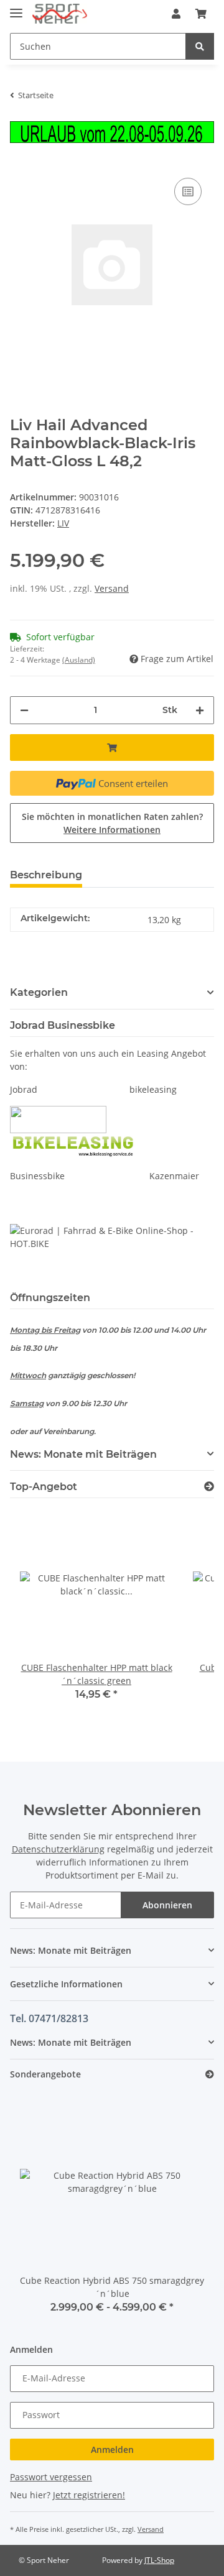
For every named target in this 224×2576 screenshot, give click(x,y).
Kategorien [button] (39, 992)
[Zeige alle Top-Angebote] (209, 1487)
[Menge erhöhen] (200, 710)
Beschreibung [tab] (46, 875)
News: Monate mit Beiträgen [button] (83, 1454)
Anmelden (112, 2449)
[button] (176, 14)
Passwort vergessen (51, 2477)
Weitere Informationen (112, 830)
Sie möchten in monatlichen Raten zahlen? (112, 823)
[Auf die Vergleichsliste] (188, 191)
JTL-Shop (159, 2560)
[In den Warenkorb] (112, 747)
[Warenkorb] (201, 14)
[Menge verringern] (24, 710)
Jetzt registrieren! (89, 2495)
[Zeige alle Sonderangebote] (210, 2075)
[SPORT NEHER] (60, 14)
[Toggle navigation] (16, 8)
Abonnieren (167, 1905)
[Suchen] (200, 46)
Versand (112, 588)
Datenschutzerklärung (58, 1849)
